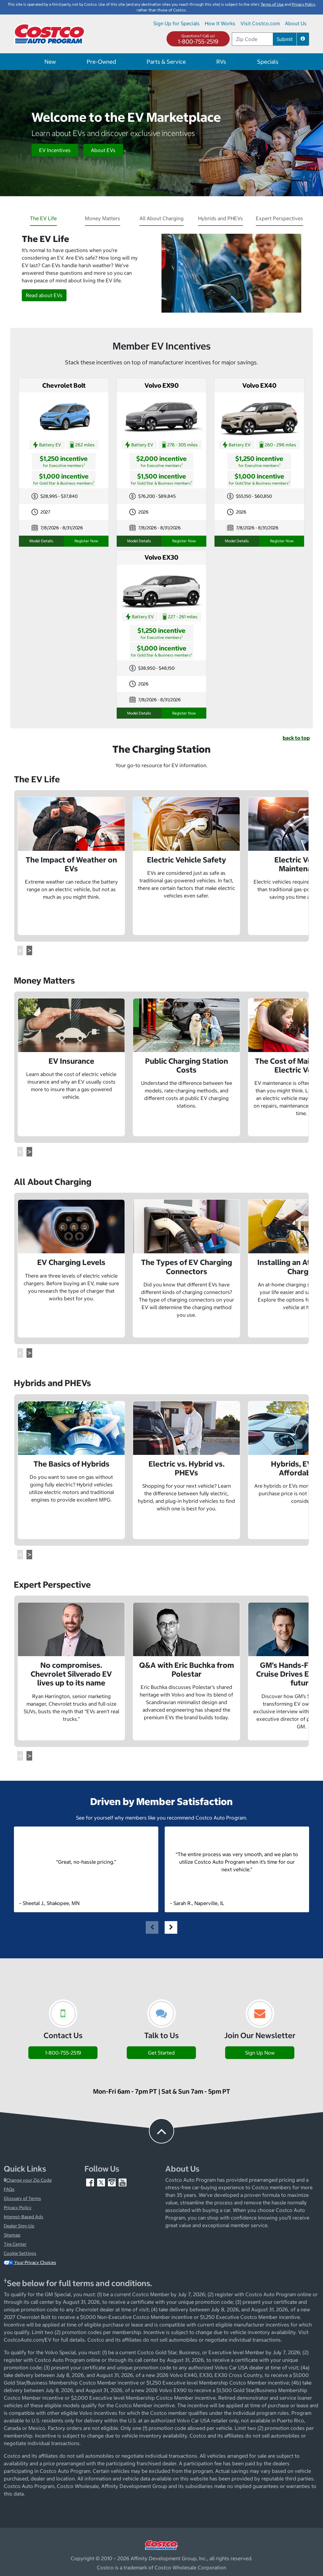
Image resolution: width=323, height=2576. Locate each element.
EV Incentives (55, 150)
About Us (296, 23)
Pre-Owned (101, 62)
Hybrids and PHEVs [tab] (220, 218)
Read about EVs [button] (44, 295)
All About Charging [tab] (161, 218)
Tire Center (15, 2244)
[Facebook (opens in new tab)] (91, 2182)
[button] (303, 39)
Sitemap (12, 2235)
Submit (285, 39)
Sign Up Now (260, 2053)
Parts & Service (166, 62)
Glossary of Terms (22, 2198)
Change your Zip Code (29, 2180)
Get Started (161, 2053)
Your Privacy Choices (35, 2262)
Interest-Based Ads (23, 2217)
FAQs (9, 2189)
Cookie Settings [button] (20, 2253)
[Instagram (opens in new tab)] (112, 2182)
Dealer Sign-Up (19, 2226)
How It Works (220, 23)
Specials (268, 62)
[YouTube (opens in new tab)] (123, 2182)
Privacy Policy (18, 2208)
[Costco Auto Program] (50, 33)
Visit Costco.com (260, 23)
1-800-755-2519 (198, 41)
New (50, 62)
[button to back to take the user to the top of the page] (161, 2131)
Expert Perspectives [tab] (279, 218)
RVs (221, 62)
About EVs (103, 150)
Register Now (86, 541)
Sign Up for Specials (176, 23)
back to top (296, 738)
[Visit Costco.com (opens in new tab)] (161, 2544)
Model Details (41, 541)
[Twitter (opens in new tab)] (102, 2182)
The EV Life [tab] (43, 218)
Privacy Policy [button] (303, 4)
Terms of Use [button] (272, 4)
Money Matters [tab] (103, 218)
